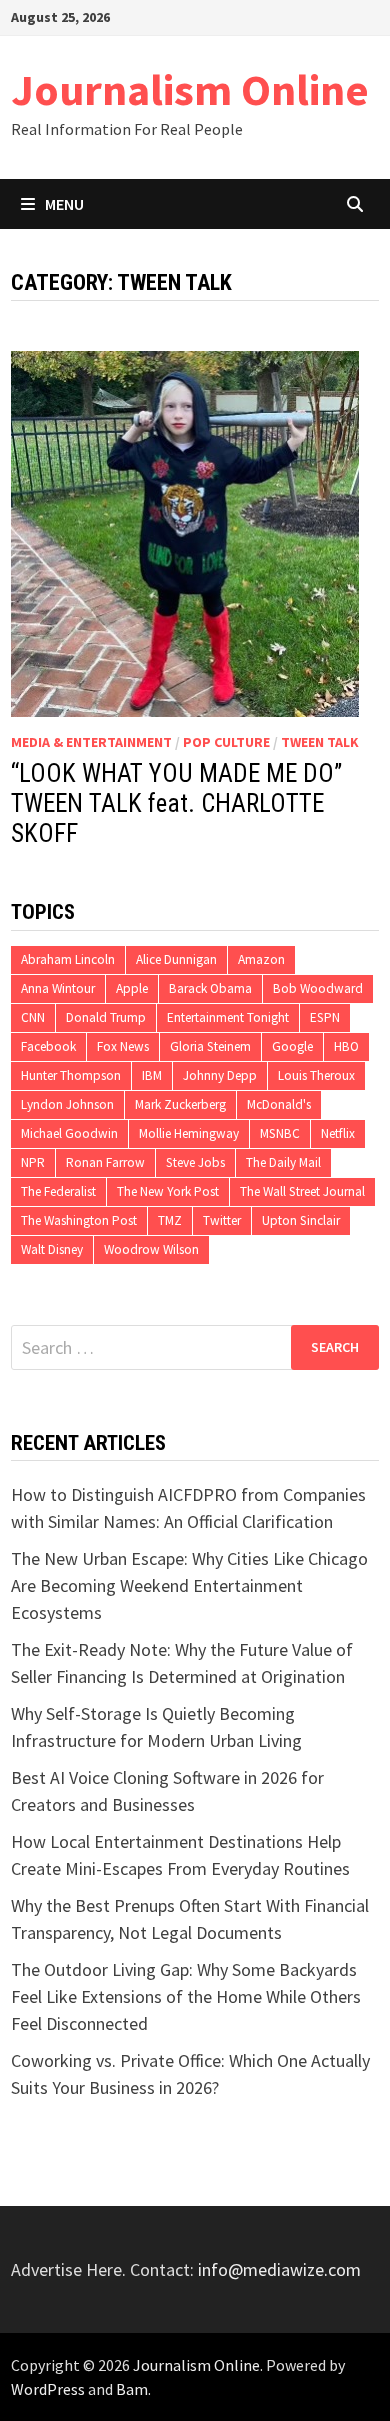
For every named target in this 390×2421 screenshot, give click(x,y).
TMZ (170, 1220)
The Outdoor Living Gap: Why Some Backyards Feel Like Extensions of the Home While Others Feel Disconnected (186, 1996)
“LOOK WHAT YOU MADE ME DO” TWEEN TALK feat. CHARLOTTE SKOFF (176, 803)
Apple (132, 988)
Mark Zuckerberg (180, 1104)
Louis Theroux (316, 1075)
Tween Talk (320, 742)
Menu (64, 204)
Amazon (261, 959)
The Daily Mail (283, 1162)
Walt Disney (52, 1249)
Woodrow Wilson (151, 1249)
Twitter (222, 1220)
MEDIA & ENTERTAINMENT (91, 742)
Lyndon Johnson (67, 1104)
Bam (132, 2389)
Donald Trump (106, 1017)
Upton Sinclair (301, 1220)
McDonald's (279, 1104)
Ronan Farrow (105, 1162)
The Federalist (58, 1191)
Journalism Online (190, 89)
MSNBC (280, 1133)
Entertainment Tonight (228, 1017)
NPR (33, 1162)
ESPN (325, 1017)
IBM (152, 1075)
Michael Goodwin (69, 1133)
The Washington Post (79, 1220)
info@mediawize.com (279, 2269)
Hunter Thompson (71, 1075)
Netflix (338, 1133)
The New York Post (168, 1191)
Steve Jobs (195, 1162)
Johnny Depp (220, 1075)
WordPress (48, 2389)
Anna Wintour (58, 988)
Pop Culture (226, 742)
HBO (346, 1046)
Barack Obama (210, 988)
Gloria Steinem (210, 1046)
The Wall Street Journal (302, 1191)
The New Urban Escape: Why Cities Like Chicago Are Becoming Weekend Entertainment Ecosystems (189, 1585)
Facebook (48, 1046)
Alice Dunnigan (176, 959)
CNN (33, 1017)
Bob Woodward (318, 988)
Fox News (123, 1046)
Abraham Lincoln (68, 959)
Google (292, 1046)
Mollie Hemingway (189, 1133)
